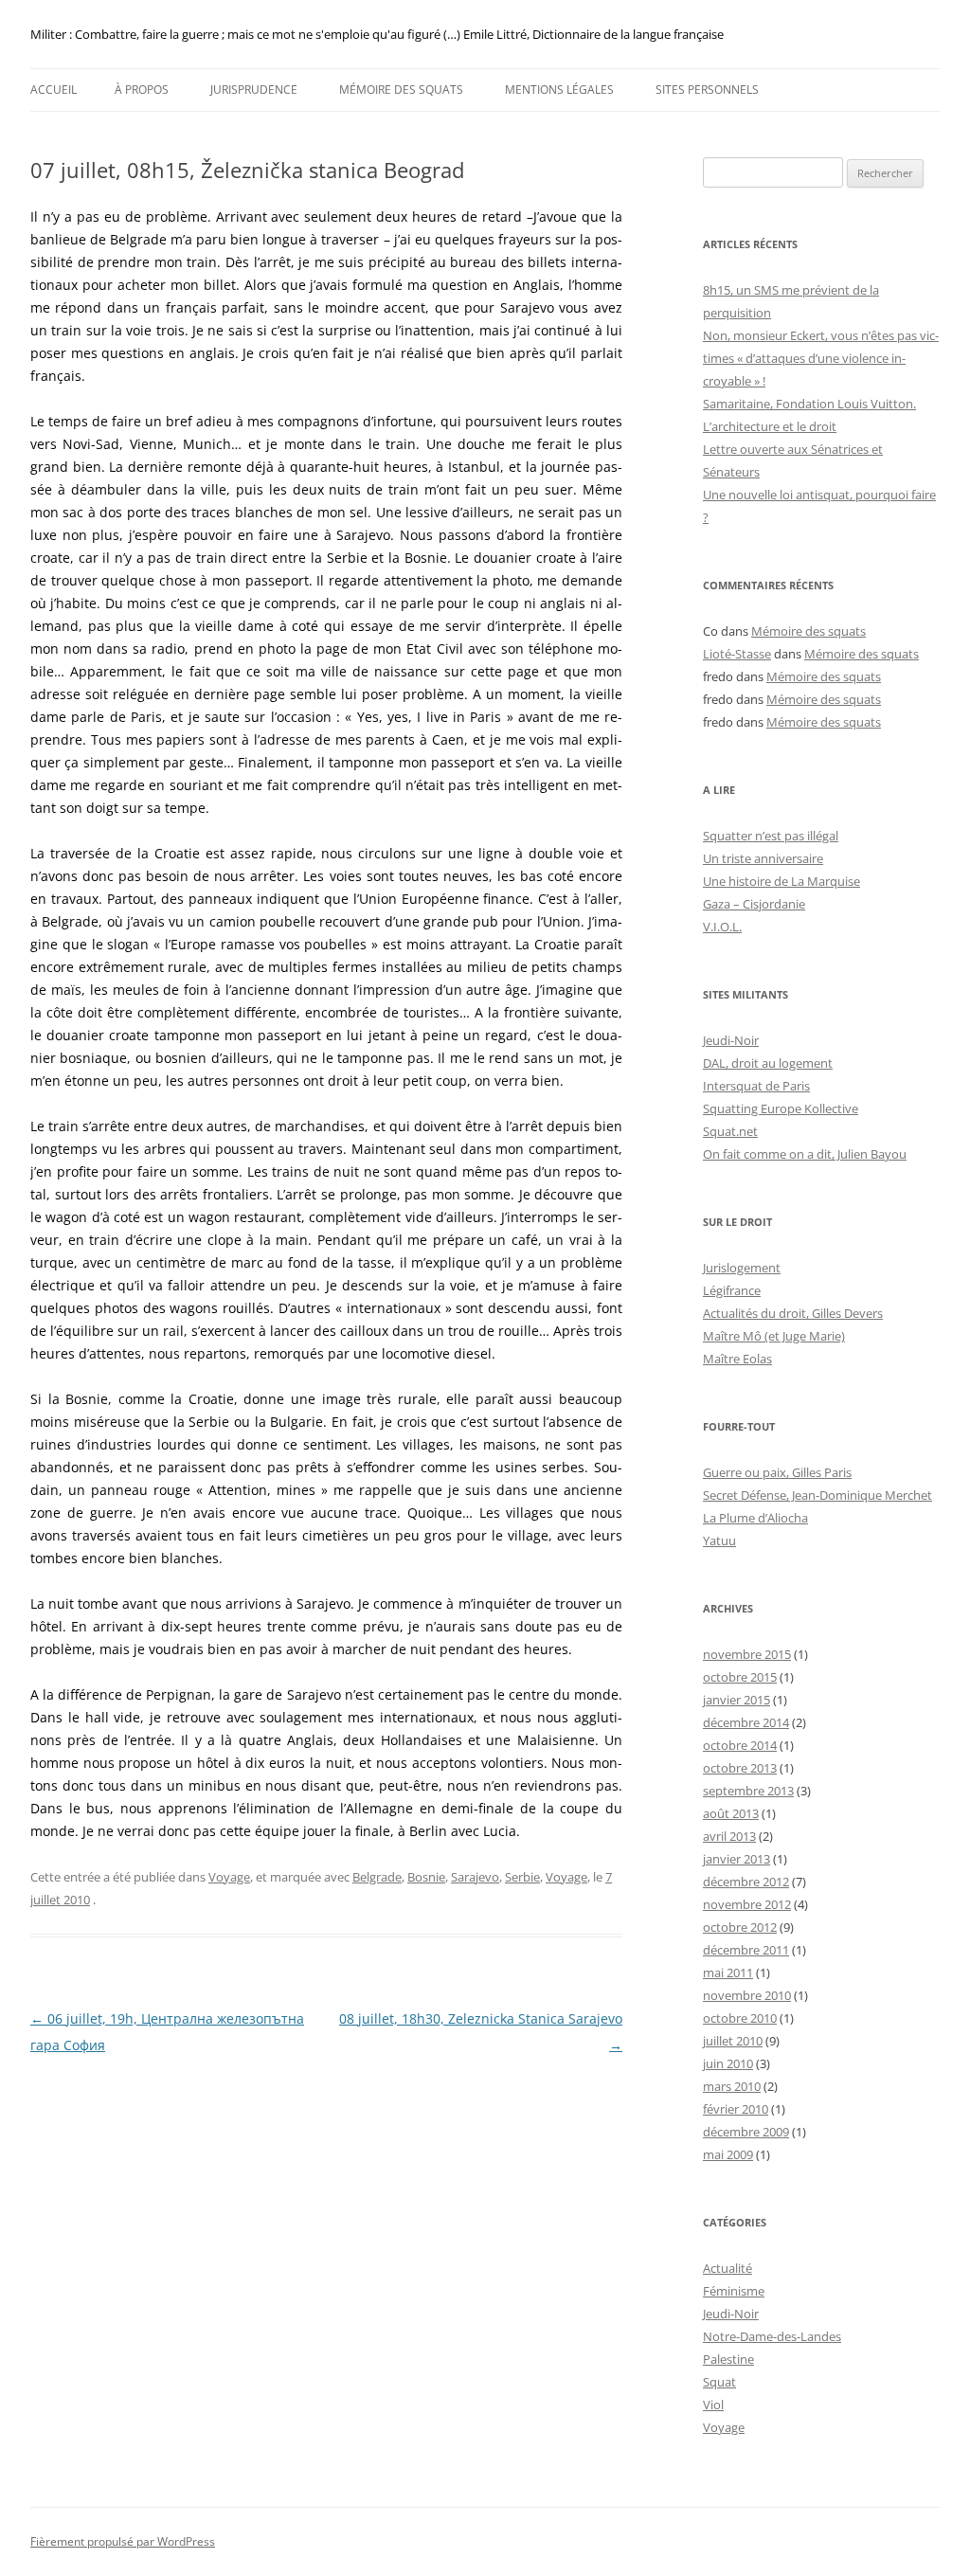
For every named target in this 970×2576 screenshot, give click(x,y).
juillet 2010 (733, 2041)
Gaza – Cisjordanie (754, 904)
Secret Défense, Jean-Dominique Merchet (817, 1495)
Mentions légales (559, 90)
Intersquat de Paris (756, 1086)
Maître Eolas (737, 1359)
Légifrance (732, 1290)
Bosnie (426, 1877)
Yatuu (719, 1540)
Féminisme (734, 2291)
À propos (142, 90)
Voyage (229, 1877)
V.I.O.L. (722, 927)
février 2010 (736, 2109)
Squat (719, 2382)
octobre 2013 (740, 1768)
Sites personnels (707, 90)
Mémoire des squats (401, 90)
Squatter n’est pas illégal (771, 836)
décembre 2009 (746, 2132)
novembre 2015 (747, 1654)
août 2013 (731, 1813)
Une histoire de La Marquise (781, 881)
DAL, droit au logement (768, 1063)
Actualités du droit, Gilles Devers (793, 1313)
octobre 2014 (740, 1745)
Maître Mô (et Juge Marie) (774, 1336)
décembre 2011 (746, 1950)
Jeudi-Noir (731, 1040)
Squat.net (730, 1131)
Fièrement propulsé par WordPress (123, 2541)
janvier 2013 (736, 1859)
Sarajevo (475, 1877)
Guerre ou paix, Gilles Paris (777, 1472)
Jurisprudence (254, 90)
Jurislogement (742, 1268)
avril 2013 (729, 1836)
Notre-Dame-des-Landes (772, 2336)
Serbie (522, 1877)
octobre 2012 (740, 1927)
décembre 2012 (746, 1882)
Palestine (728, 2359)
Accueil (54, 90)
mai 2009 (728, 2154)
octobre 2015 (740, 1677)
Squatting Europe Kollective (781, 1108)
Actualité (727, 2268)
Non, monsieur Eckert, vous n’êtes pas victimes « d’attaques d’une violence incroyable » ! (821, 358)
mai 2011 (728, 1973)
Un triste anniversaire (763, 858)
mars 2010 (732, 2086)
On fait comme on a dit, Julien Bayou (805, 1154)
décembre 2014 (746, 1722)
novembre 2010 (747, 1995)
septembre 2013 (748, 1791)
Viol (713, 2405)
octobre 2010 (740, 2018)
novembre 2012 (747, 1904)
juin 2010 (728, 2063)
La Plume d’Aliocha (755, 1518)
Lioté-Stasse (737, 654)
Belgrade (377, 1877)
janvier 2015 (736, 1700)
